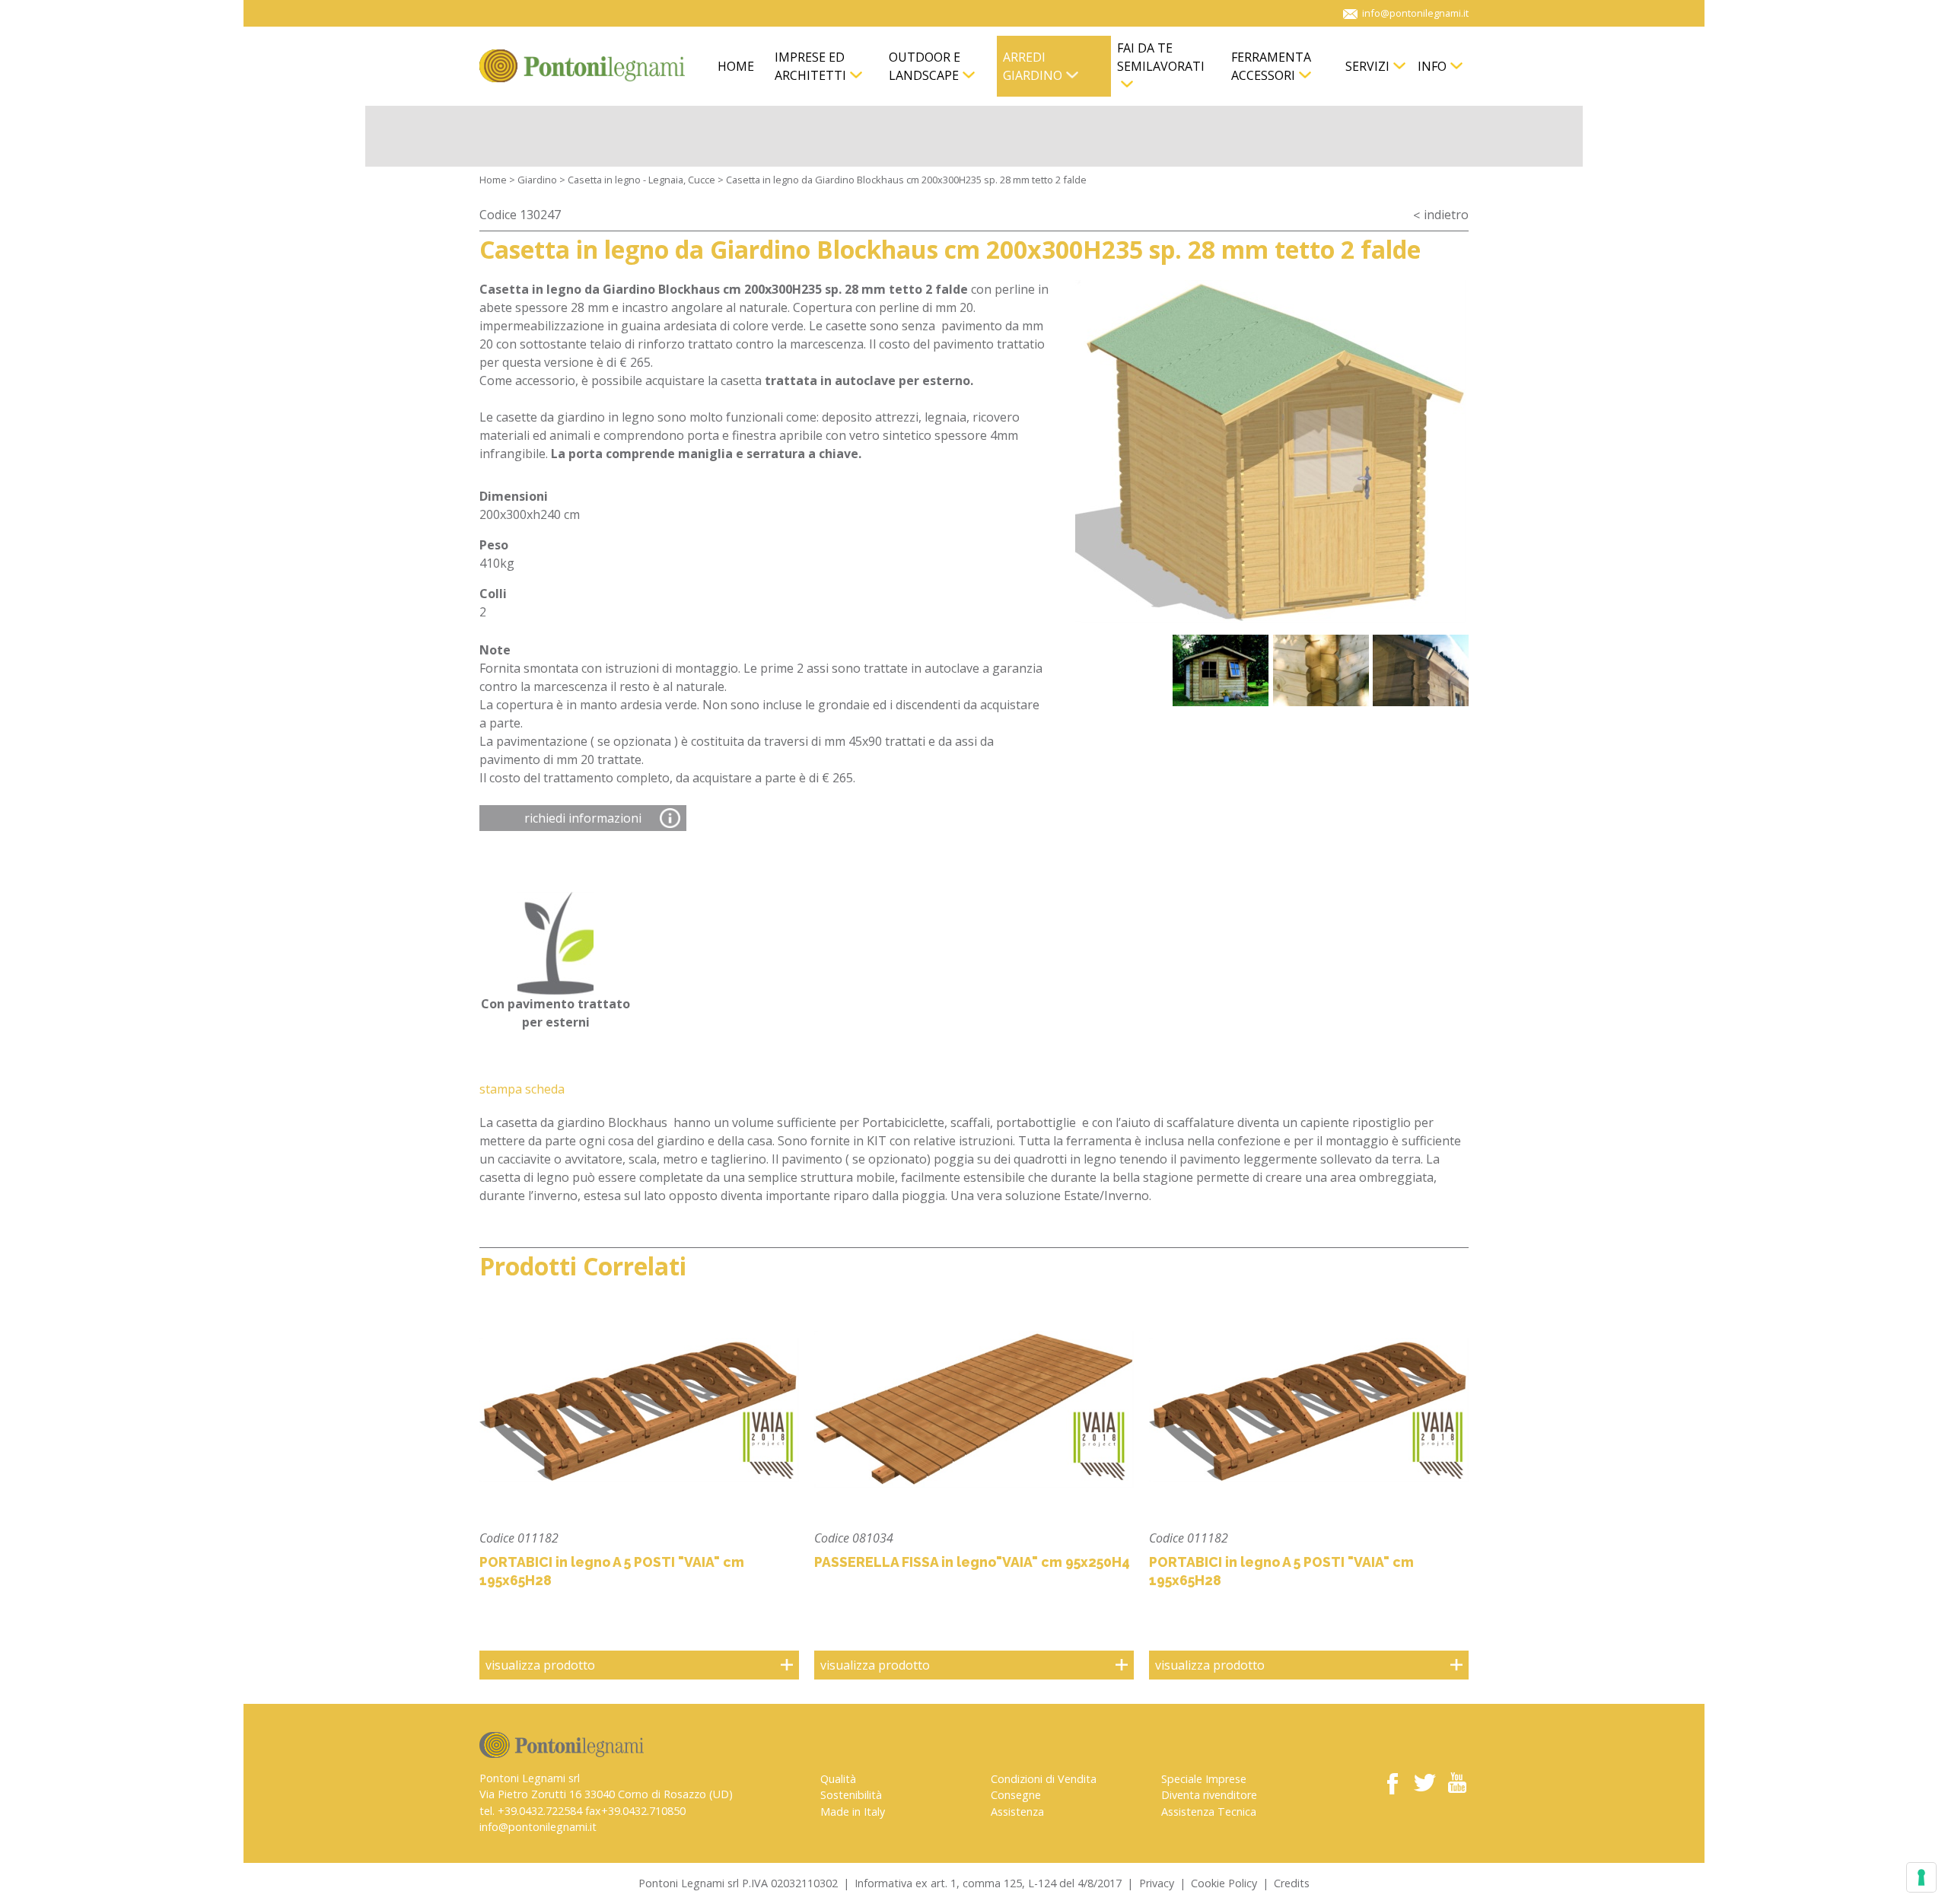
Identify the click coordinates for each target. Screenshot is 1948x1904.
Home (493, 180)
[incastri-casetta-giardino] (1321, 670)
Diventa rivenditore (1209, 1795)
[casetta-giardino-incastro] (1421, 670)
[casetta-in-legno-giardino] (1221, 670)
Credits (1292, 1883)
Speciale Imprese (1204, 1779)
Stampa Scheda (522, 1089)
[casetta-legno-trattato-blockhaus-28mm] (1271, 451)
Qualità (838, 1779)
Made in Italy (853, 1812)
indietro (1446, 215)
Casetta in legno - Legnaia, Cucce (641, 180)
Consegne (1016, 1795)
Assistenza (1017, 1812)
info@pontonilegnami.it (538, 1827)
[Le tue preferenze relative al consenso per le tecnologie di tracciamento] (1921, 1877)
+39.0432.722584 (540, 1811)
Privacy (1157, 1883)
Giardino (537, 180)
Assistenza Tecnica (1209, 1812)
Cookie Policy (1224, 1883)
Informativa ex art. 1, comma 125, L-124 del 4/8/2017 (988, 1883)
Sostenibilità (851, 1795)
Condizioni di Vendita (1044, 1779)
